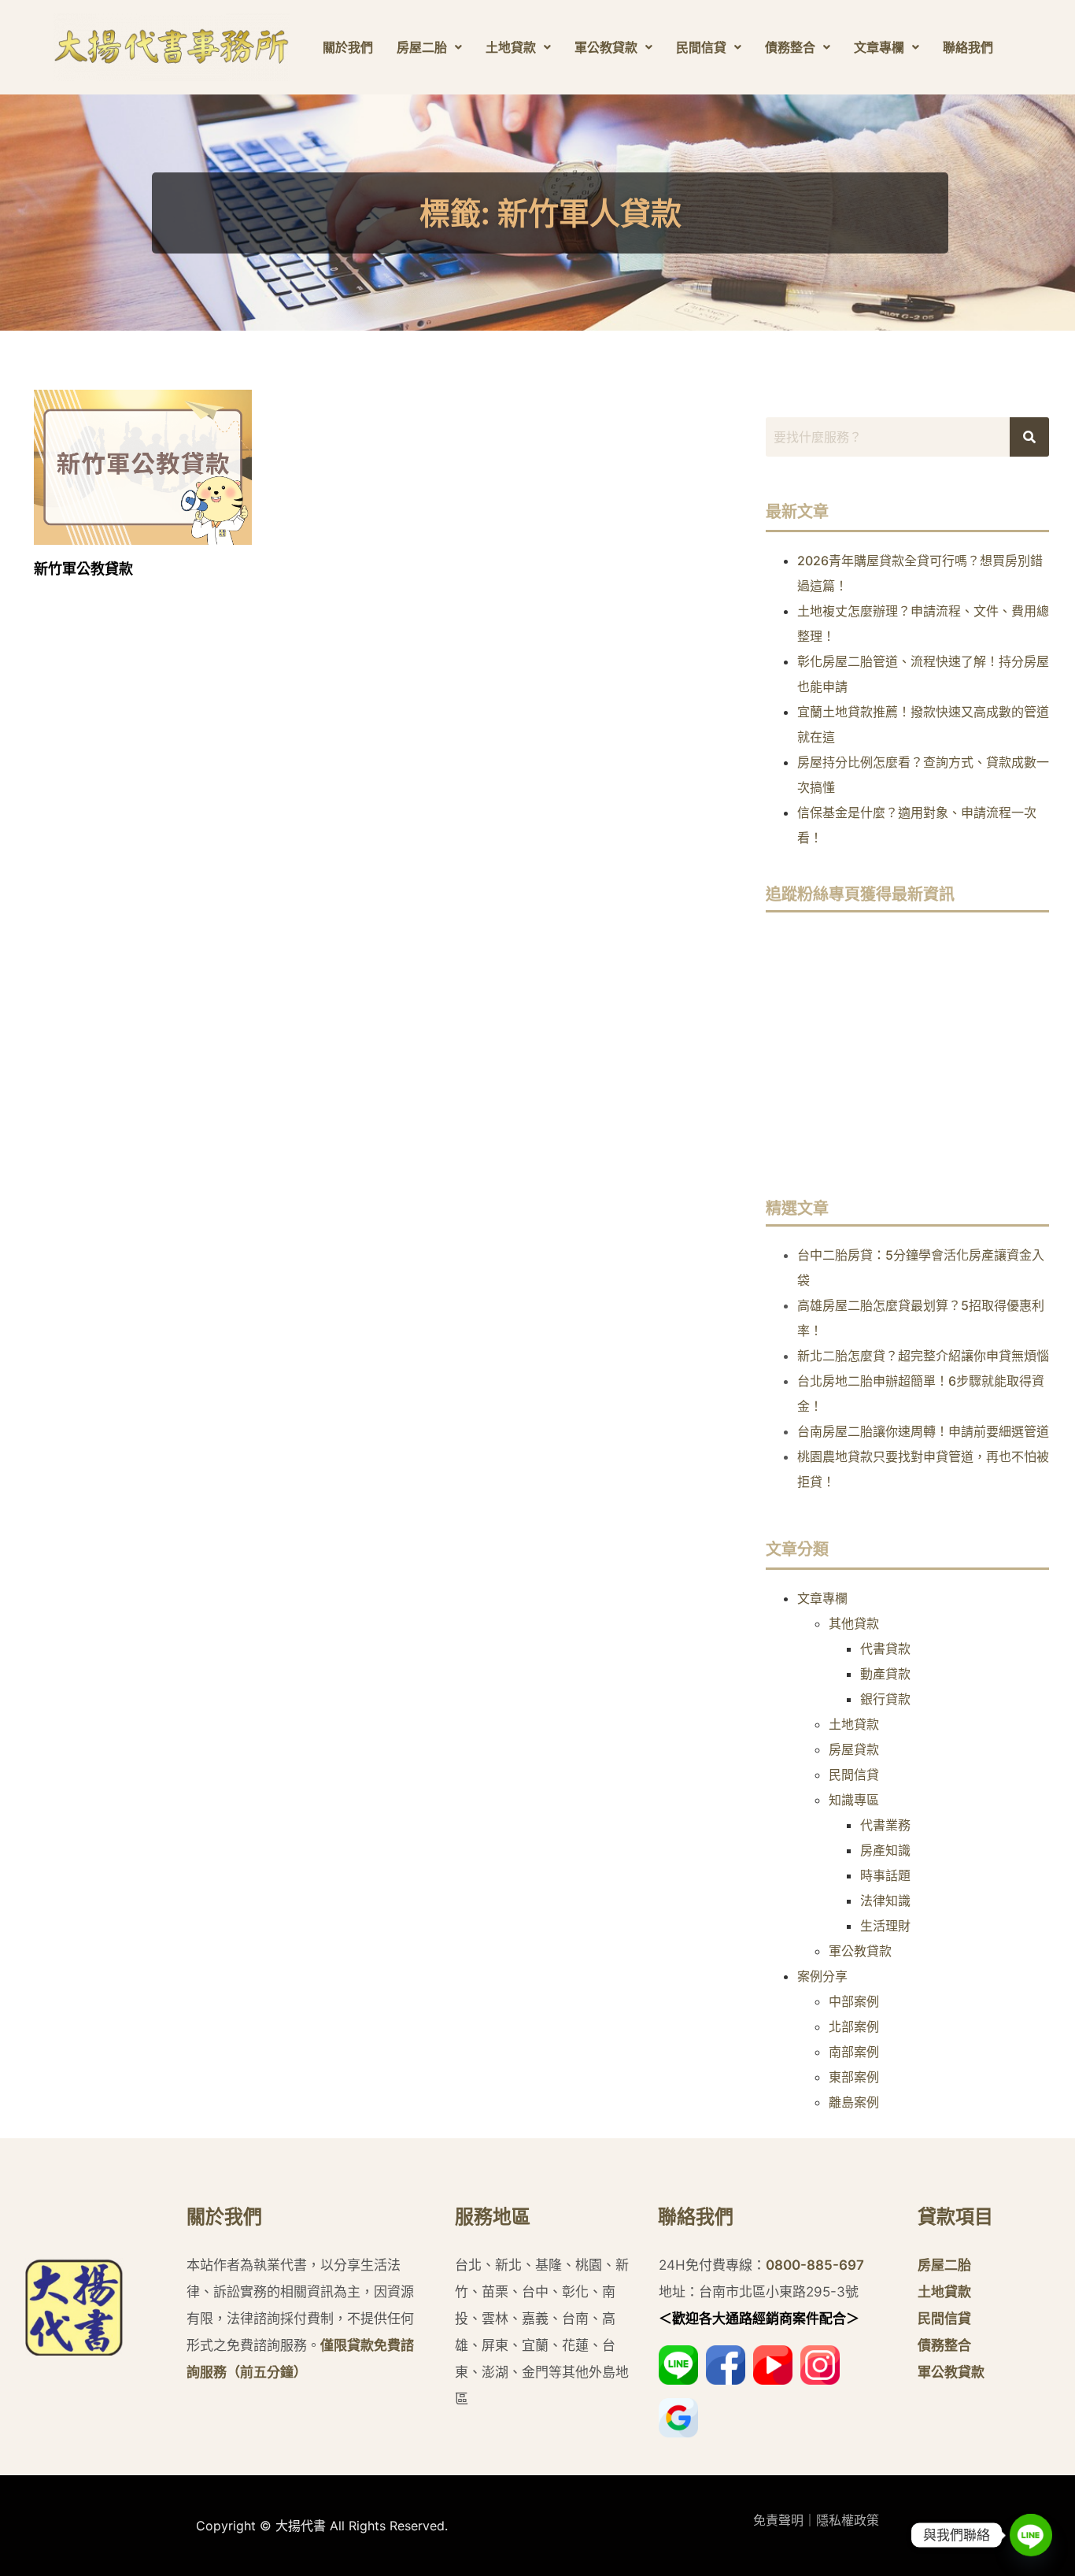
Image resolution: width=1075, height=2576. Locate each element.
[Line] (1031, 2535)
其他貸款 (854, 1623)
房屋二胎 (422, 47)
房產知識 (885, 1850)
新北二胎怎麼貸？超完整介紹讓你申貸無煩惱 (923, 1356)
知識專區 (854, 1800)
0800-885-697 (815, 2265)
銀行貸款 (885, 1699)
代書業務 (885, 1825)
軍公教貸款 (606, 47)
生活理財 (885, 1926)
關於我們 (348, 47)
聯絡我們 (968, 47)
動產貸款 (885, 1674)
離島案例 (854, 2102)
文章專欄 (879, 47)
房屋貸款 (854, 1749)
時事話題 (885, 1875)
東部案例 (854, 2077)
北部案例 (854, 2026)
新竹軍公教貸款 (83, 569)
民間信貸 (701, 47)
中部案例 (854, 2001)
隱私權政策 (848, 2520)
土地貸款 (511, 47)
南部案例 (854, 2052)
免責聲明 (778, 2520)
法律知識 (885, 1901)
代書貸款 (885, 1649)
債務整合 (790, 47)
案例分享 (822, 1976)
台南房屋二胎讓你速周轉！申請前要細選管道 (923, 1431)
